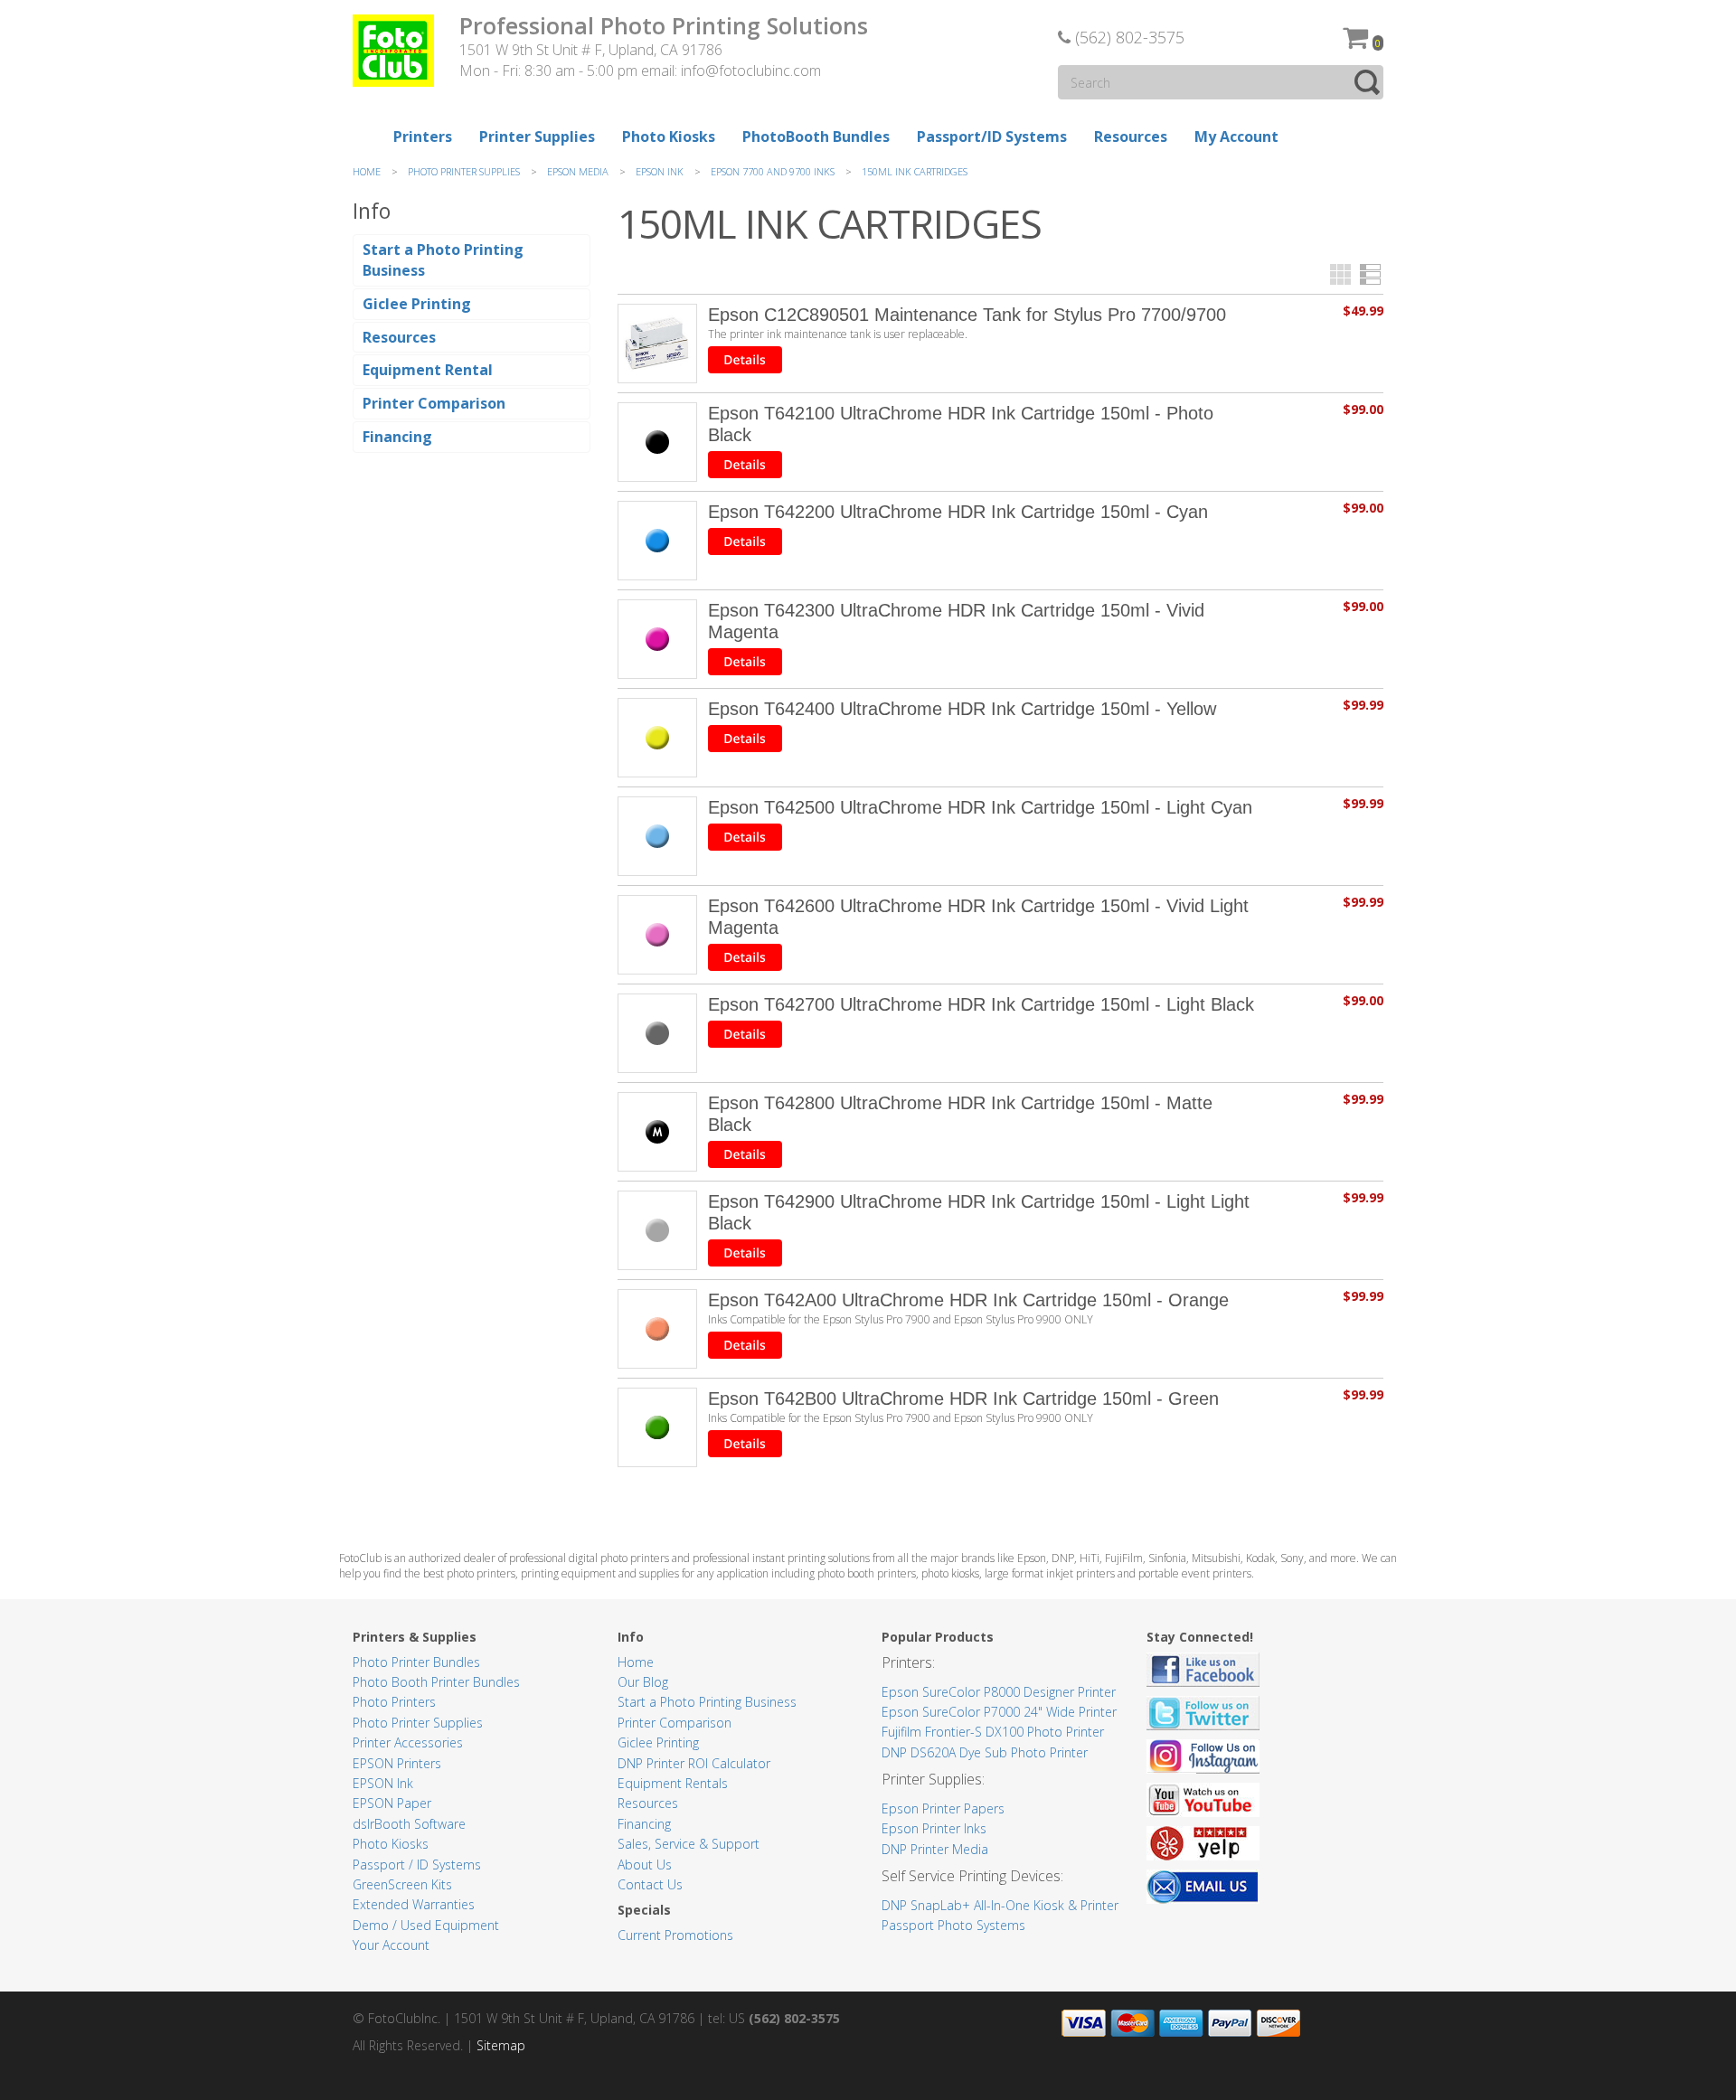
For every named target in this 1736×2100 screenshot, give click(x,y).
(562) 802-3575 (1127, 37)
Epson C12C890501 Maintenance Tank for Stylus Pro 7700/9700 (967, 315)
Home (636, 1662)
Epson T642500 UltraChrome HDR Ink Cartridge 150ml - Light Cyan (980, 807)
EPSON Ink (383, 1783)
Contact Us (650, 1884)
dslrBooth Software (409, 1824)
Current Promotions (675, 1935)
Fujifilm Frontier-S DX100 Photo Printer (993, 1732)
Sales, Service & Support (689, 1844)
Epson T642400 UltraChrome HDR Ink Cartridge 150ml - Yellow (962, 709)
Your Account (391, 1945)
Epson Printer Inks (934, 1828)
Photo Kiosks (391, 1844)
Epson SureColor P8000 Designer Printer (999, 1692)
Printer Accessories (408, 1742)
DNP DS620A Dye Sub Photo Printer (985, 1752)
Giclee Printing (658, 1742)
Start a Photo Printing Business (707, 1702)
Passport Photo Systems (953, 1925)
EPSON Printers (397, 1763)
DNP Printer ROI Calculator (694, 1763)
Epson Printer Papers (943, 1808)
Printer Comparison (675, 1723)
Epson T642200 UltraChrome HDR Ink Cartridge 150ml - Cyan (958, 512)
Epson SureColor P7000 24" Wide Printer (999, 1712)
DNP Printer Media (935, 1849)
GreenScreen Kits (402, 1884)
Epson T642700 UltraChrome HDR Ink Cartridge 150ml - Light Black (981, 1004)
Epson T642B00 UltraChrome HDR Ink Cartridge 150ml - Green (963, 1398)
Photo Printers (394, 1702)
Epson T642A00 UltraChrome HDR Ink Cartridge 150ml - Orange (968, 1300)
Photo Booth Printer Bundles (436, 1682)
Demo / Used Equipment (426, 1925)
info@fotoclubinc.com (751, 71)
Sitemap (501, 2045)
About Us (645, 1865)
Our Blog (643, 1682)
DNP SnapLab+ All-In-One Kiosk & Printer (1000, 1905)
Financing (644, 1824)
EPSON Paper (392, 1803)
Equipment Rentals (673, 1783)
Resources (648, 1803)
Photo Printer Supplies (418, 1723)
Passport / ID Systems (417, 1865)
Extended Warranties (414, 1904)
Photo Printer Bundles (416, 1662)
